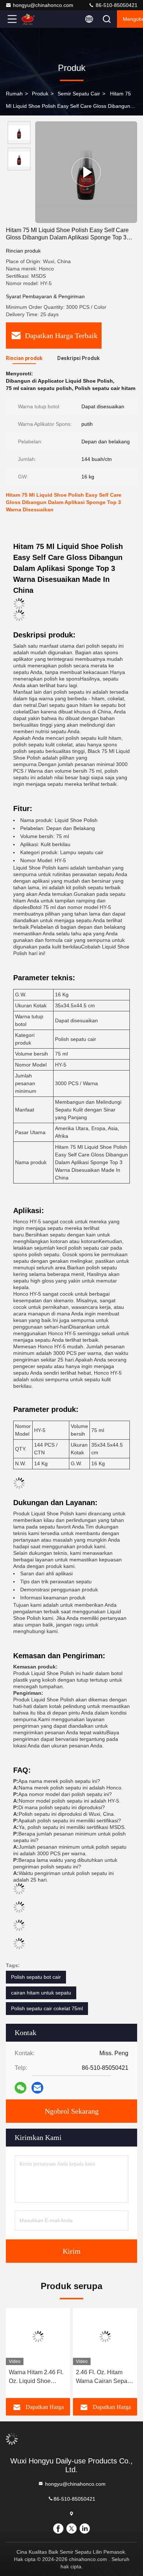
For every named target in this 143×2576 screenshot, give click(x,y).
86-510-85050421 (116, 5)
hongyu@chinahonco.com (43, 5)
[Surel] (37, 2088)
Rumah (14, 94)
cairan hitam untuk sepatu (41, 1993)
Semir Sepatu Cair (79, 94)
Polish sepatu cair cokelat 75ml (47, 2008)
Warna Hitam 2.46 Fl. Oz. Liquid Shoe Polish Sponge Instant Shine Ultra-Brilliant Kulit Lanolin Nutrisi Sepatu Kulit (37, 2377)
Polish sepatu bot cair (36, 1977)
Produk (40, 94)
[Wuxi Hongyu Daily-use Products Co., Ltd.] (36, 19)
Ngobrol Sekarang (72, 2111)
